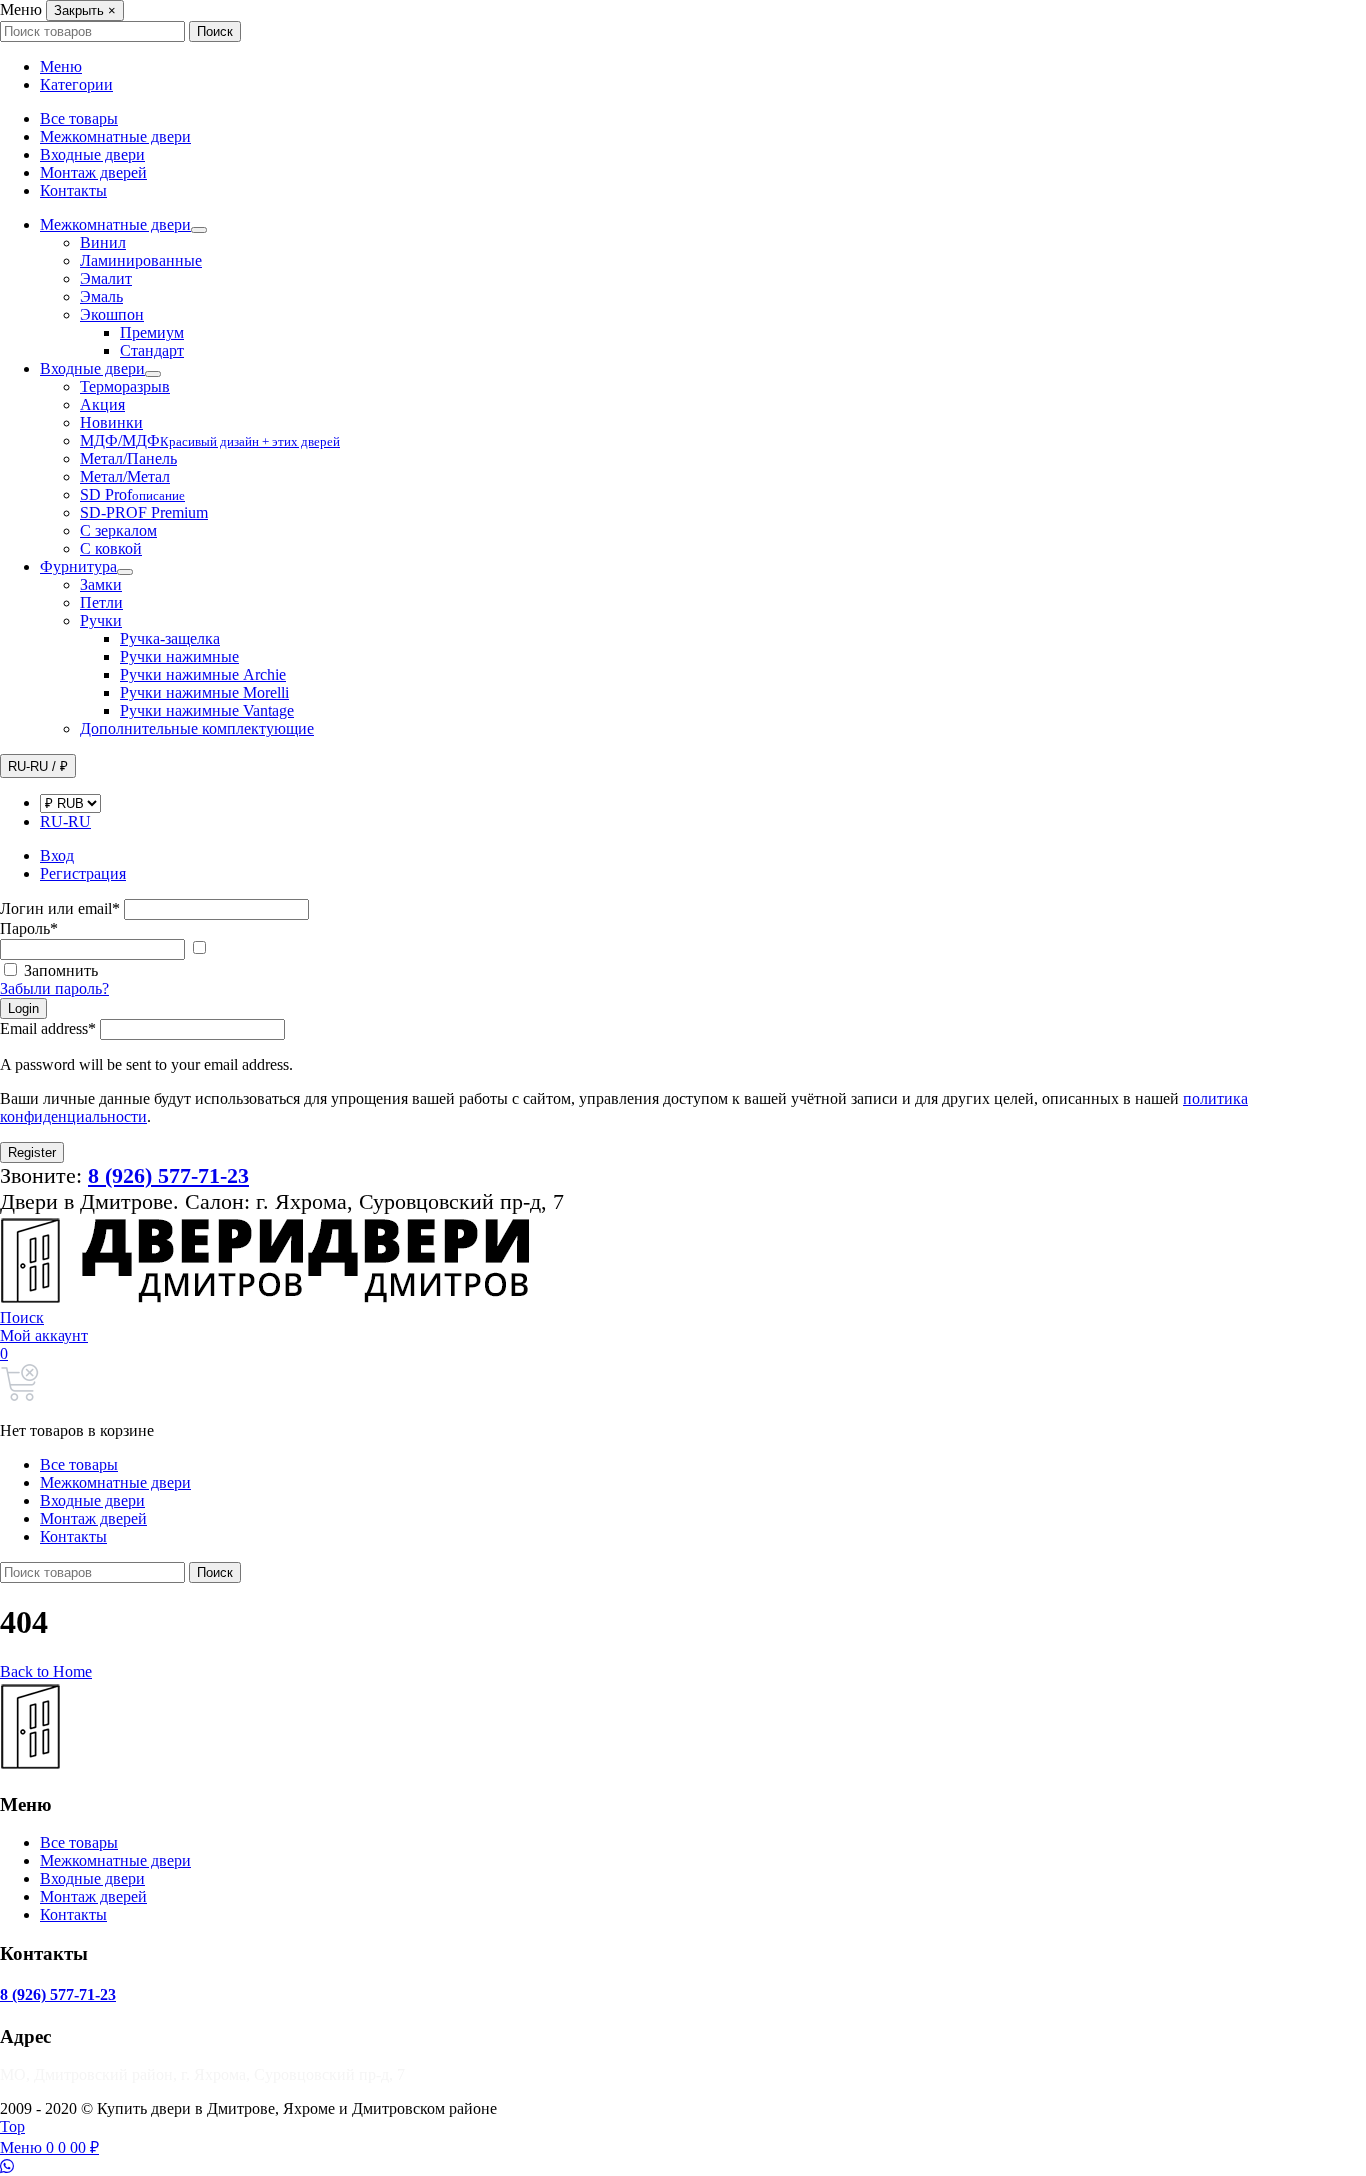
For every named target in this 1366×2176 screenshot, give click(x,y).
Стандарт (152, 350)
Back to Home (46, 1671)
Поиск (215, 31)
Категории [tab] (76, 84)
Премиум (152, 332)
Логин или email (60, 908)
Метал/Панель (128, 458)
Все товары (79, 118)
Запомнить (61, 970)
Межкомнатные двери (115, 136)
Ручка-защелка (170, 638)
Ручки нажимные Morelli (204, 692)
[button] (22, 1317)
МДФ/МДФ (210, 440)
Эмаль (101, 296)
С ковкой (111, 548)
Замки (101, 584)
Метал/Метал (125, 476)
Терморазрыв (125, 386)
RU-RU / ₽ (38, 766)
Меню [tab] (61, 66)
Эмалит (106, 278)
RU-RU (65, 821)
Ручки (101, 620)
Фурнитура (78, 566)
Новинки (111, 422)
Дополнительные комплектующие (197, 728)
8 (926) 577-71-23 (58, 1994)
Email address (48, 1028)
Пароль (29, 928)
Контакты (73, 190)
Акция (102, 404)
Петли (101, 602)
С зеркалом (118, 530)
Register (32, 1152)
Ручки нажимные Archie (203, 674)
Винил (103, 242)
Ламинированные (141, 260)
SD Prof (132, 494)
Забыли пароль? (54, 988)
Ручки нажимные (179, 656)
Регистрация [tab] (83, 873)
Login (23, 1008)
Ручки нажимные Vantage (207, 710)
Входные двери (92, 154)
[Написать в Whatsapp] (683, 2167)
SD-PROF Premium (144, 512)
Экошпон (112, 314)
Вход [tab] (57, 855)
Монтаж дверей (93, 172)
